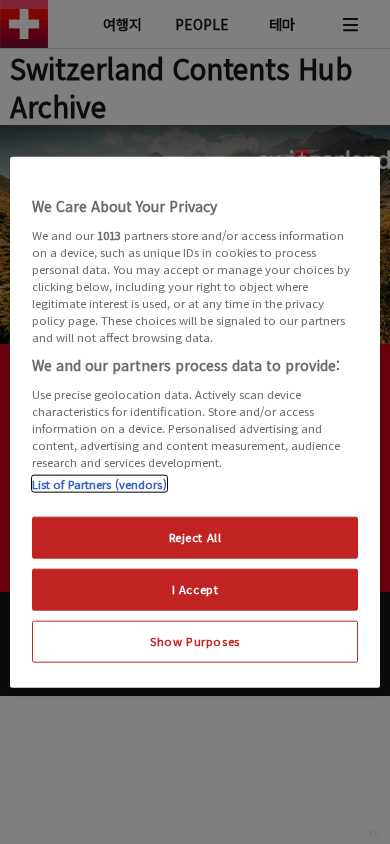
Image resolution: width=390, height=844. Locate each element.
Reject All (195, 537)
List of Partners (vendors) (99, 484)
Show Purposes (194, 640)
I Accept (195, 589)
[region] (195, 422)
